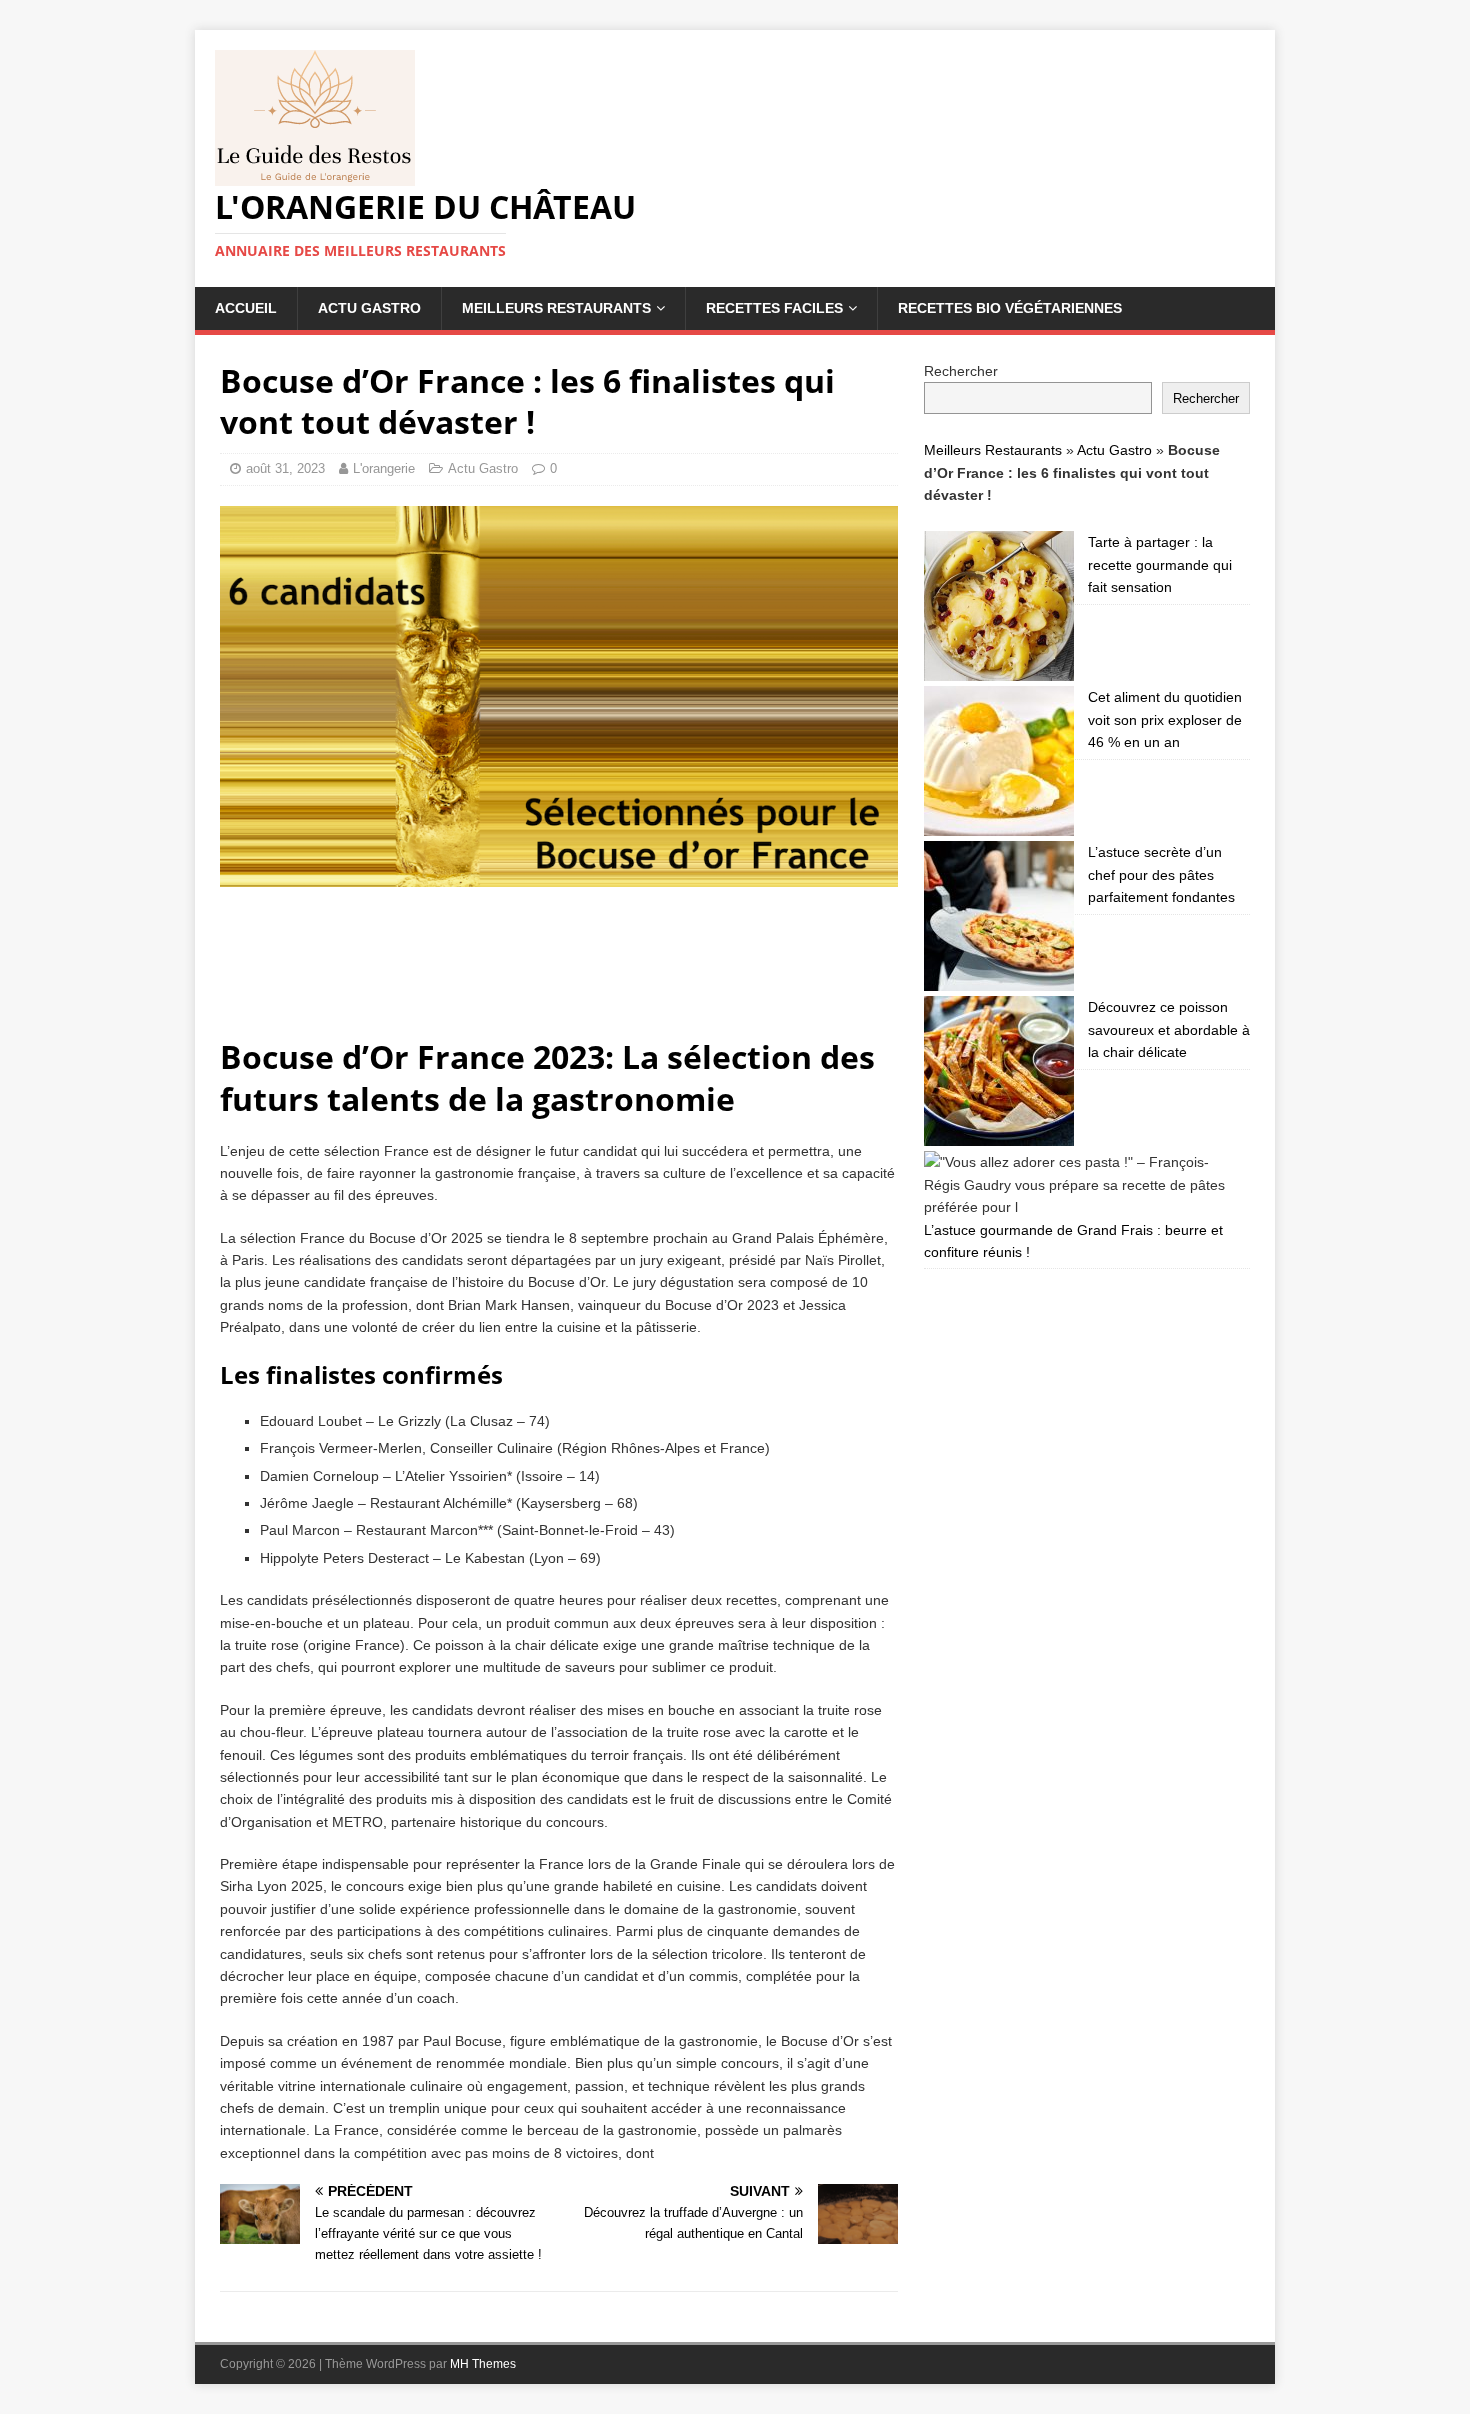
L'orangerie (384, 468)
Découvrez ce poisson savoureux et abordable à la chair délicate (1169, 1029)
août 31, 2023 (285, 468)
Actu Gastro (369, 308)
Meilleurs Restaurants (556, 308)
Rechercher (961, 371)
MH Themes (483, 2364)
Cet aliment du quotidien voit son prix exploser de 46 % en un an (1165, 719)
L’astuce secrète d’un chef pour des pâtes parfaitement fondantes (1161, 874)
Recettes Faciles (774, 308)
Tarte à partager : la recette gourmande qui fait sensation (1160, 564)
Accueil (246, 308)
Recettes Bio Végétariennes (1010, 308)
